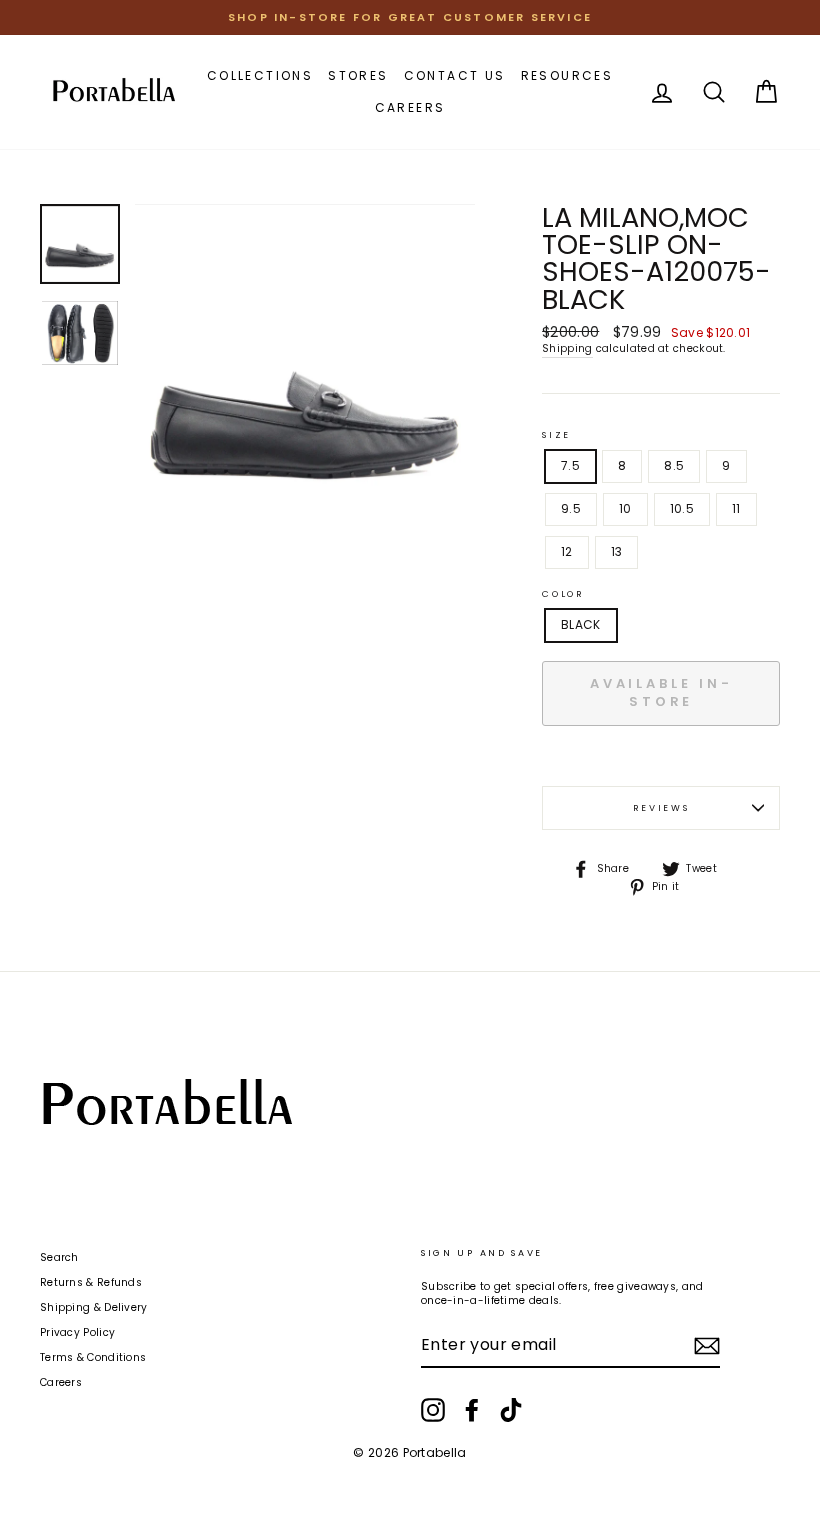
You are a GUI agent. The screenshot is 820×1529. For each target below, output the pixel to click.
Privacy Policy (77, 1332)
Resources (567, 75)
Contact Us (455, 75)
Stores (358, 75)
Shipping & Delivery (94, 1307)
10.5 (682, 508)
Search (59, 1257)
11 (736, 508)
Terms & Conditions (93, 1357)
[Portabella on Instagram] (433, 1410)
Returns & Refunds (91, 1282)
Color (563, 594)
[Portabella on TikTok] (511, 1410)
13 (617, 551)
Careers (410, 107)
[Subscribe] (707, 1346)
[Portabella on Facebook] (472, 1410)
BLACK (581, 624)
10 (625, 508)
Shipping (567, 349)
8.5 (674, 465)
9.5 (571, 508)
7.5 (570, 465)
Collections (260, 75)
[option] (410, 17)
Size (556, 435)
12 (567, 551)
